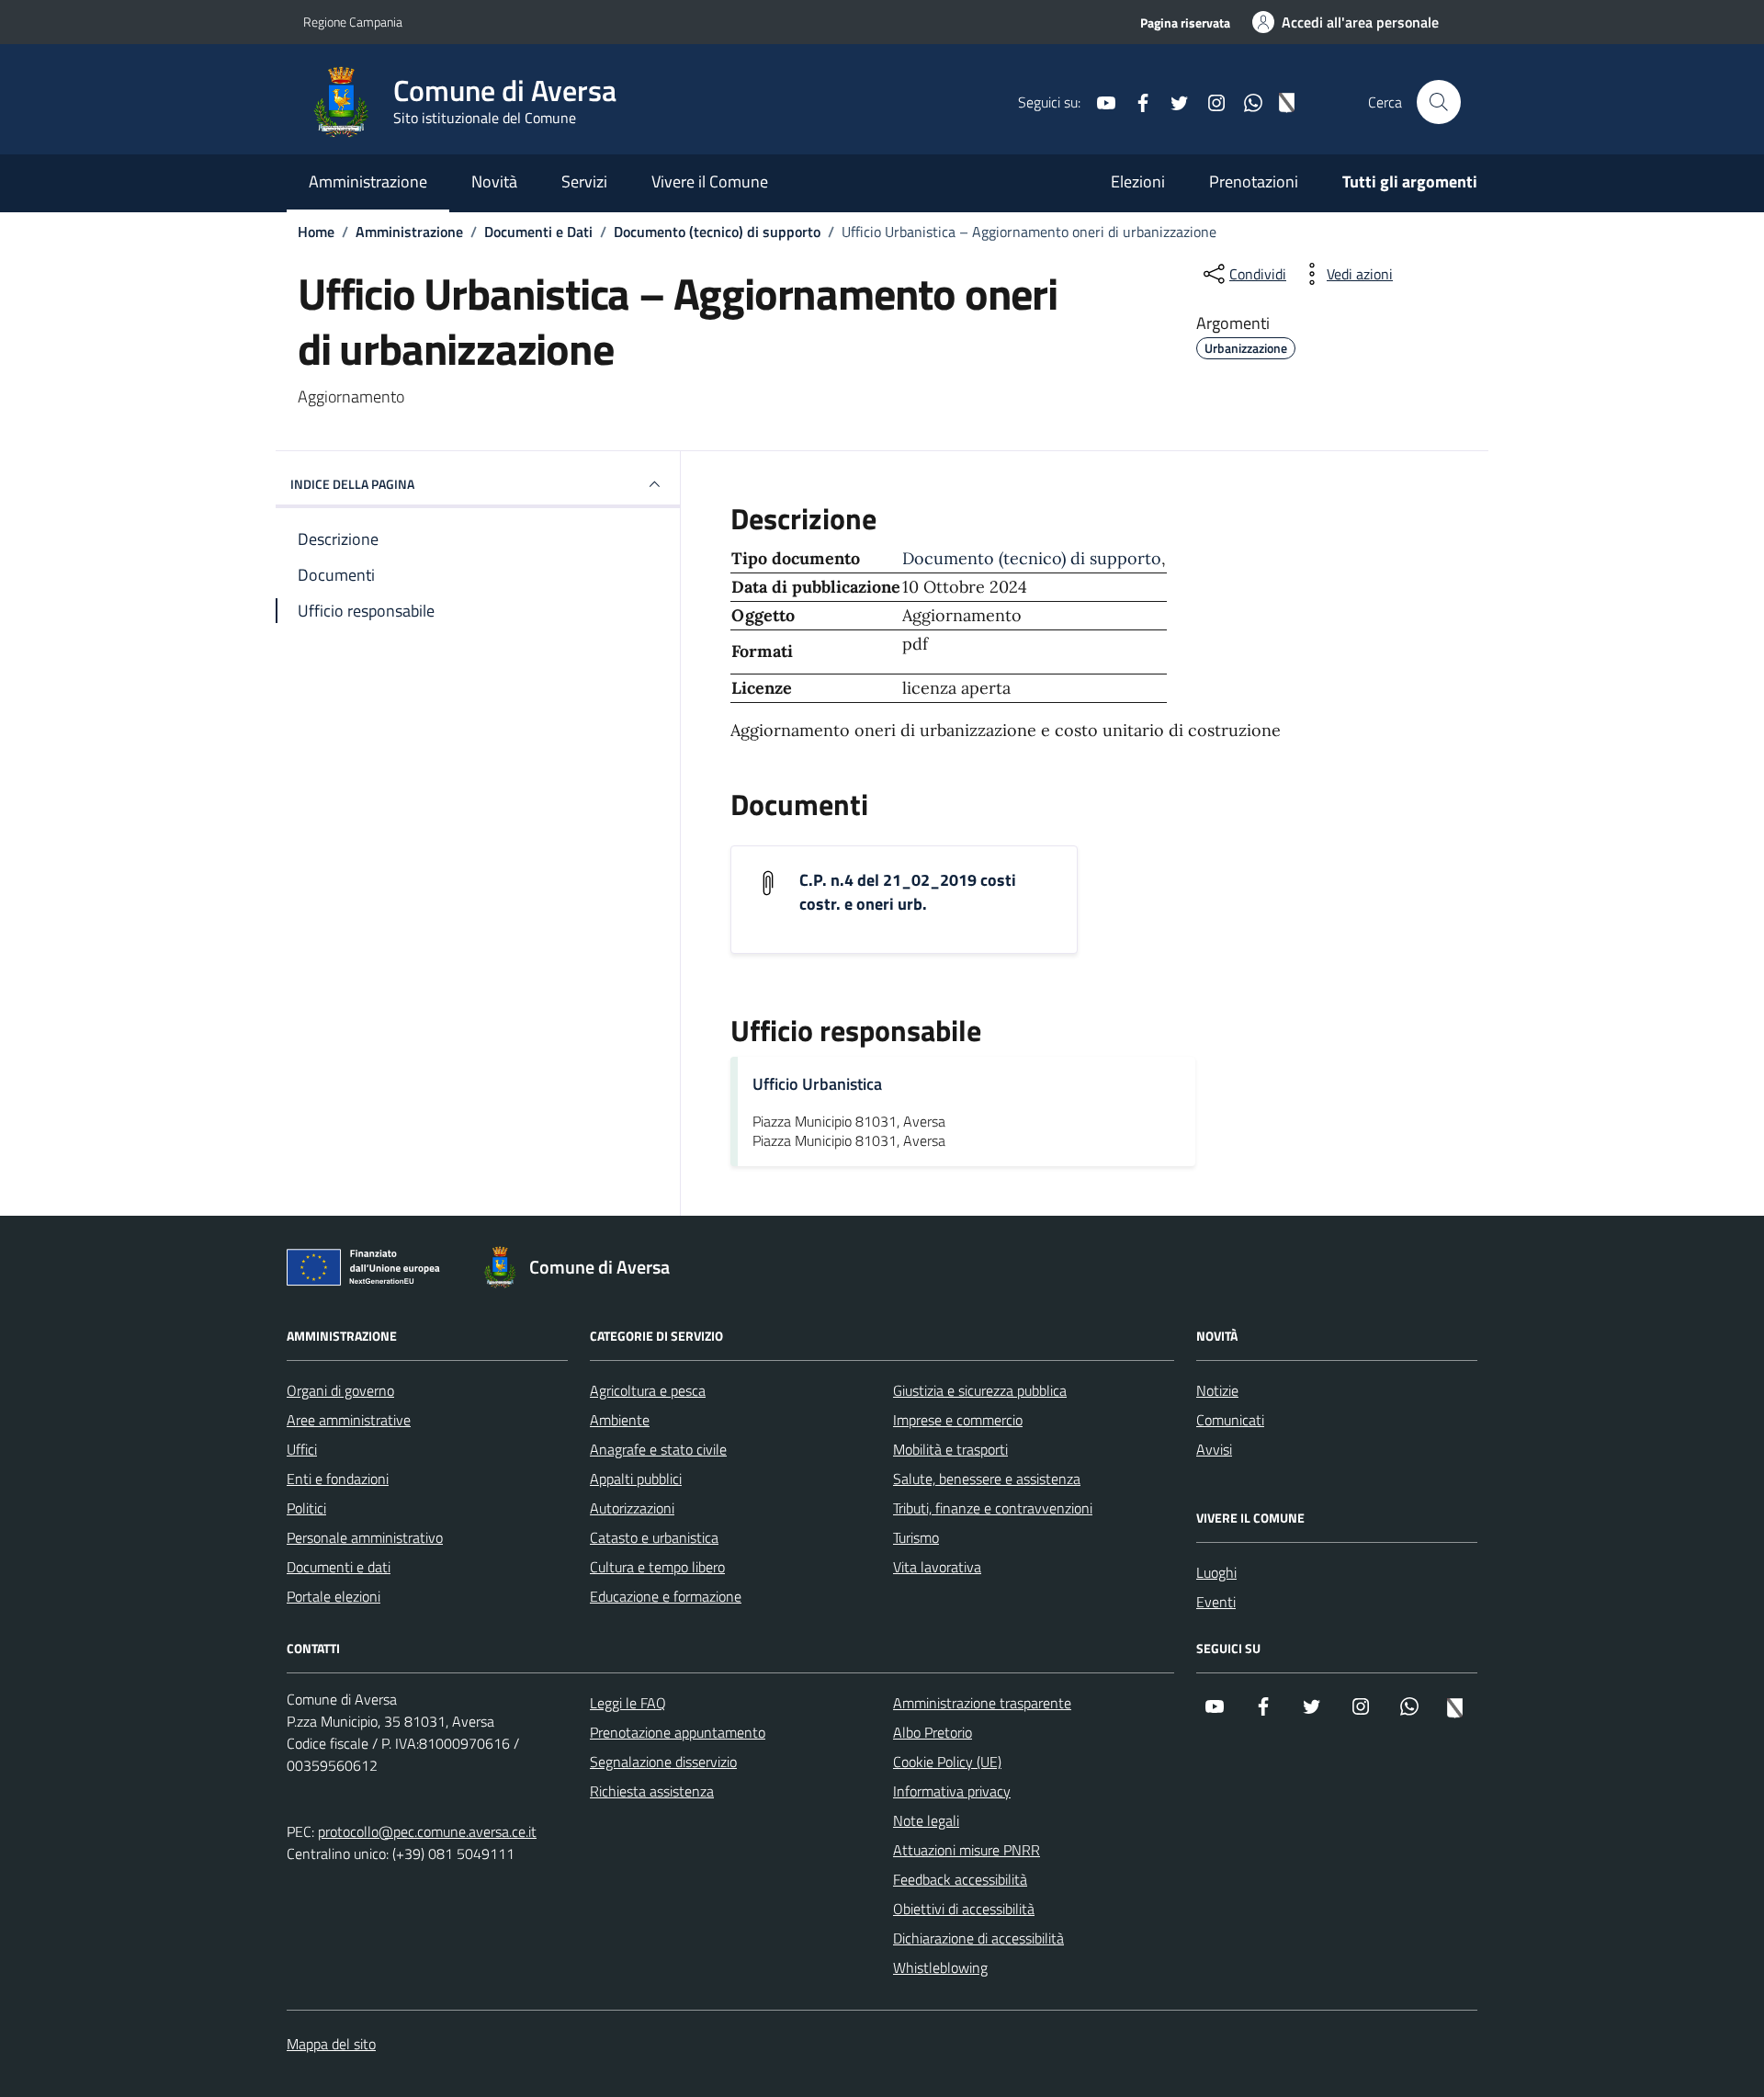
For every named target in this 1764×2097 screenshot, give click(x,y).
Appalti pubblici (636, 1479)
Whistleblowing (940, 1967)
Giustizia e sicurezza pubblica (980, 1390)
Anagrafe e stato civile (658, 1449)
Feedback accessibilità (960, 1879)
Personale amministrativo (365, 1537)
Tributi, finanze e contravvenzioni (993, 1508)
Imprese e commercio (958, 1420)
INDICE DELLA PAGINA (352, 484)
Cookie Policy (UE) (947, 1762)
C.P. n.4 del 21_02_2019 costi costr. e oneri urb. (908, 892)
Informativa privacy (952, 1791)
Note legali (926, 1820)
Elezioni (1138, 181)
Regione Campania (353, 22)
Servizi (584, 181)
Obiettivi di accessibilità (964, 1909)
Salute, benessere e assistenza (987, 1479)
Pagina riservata (1185, 23)
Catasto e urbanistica (654, 1537)
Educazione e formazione (666, 1596)
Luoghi (1216, 1572)
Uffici (302, 1449)
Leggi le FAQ (628, 1703)
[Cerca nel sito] (1439, 102)
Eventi (1216, 1602)
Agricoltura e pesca (648, 1390)
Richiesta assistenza (652, 1791)
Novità (494, 181)
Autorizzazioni (632, 1508)
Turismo (916, 1537)
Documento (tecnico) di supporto (1032, 558)
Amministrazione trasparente (982, 1703)
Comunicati (1230, 1420)
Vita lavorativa (937, 1567)
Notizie (1217, 1390)
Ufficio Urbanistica (817, 1084)
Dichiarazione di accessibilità (978, 1938)
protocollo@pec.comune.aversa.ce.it (427, 1831)
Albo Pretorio (933, 1732)
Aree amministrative (349, 1420)
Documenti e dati (339, 1567)
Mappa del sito (331, 2044)
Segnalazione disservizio (663, 1762)
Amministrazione (368, 181)
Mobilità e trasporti (950, 1449)
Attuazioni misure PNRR (967, 1850)
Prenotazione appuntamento (678, 1732)
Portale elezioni (334, 1596)
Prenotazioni (1254, 181)
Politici (306, 1508)
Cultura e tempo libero (657, 1567)
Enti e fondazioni (338, 1479)
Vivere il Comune (710, 181)
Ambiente (620, 1420)
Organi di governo (340, 1390)
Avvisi (1214, 1449)
